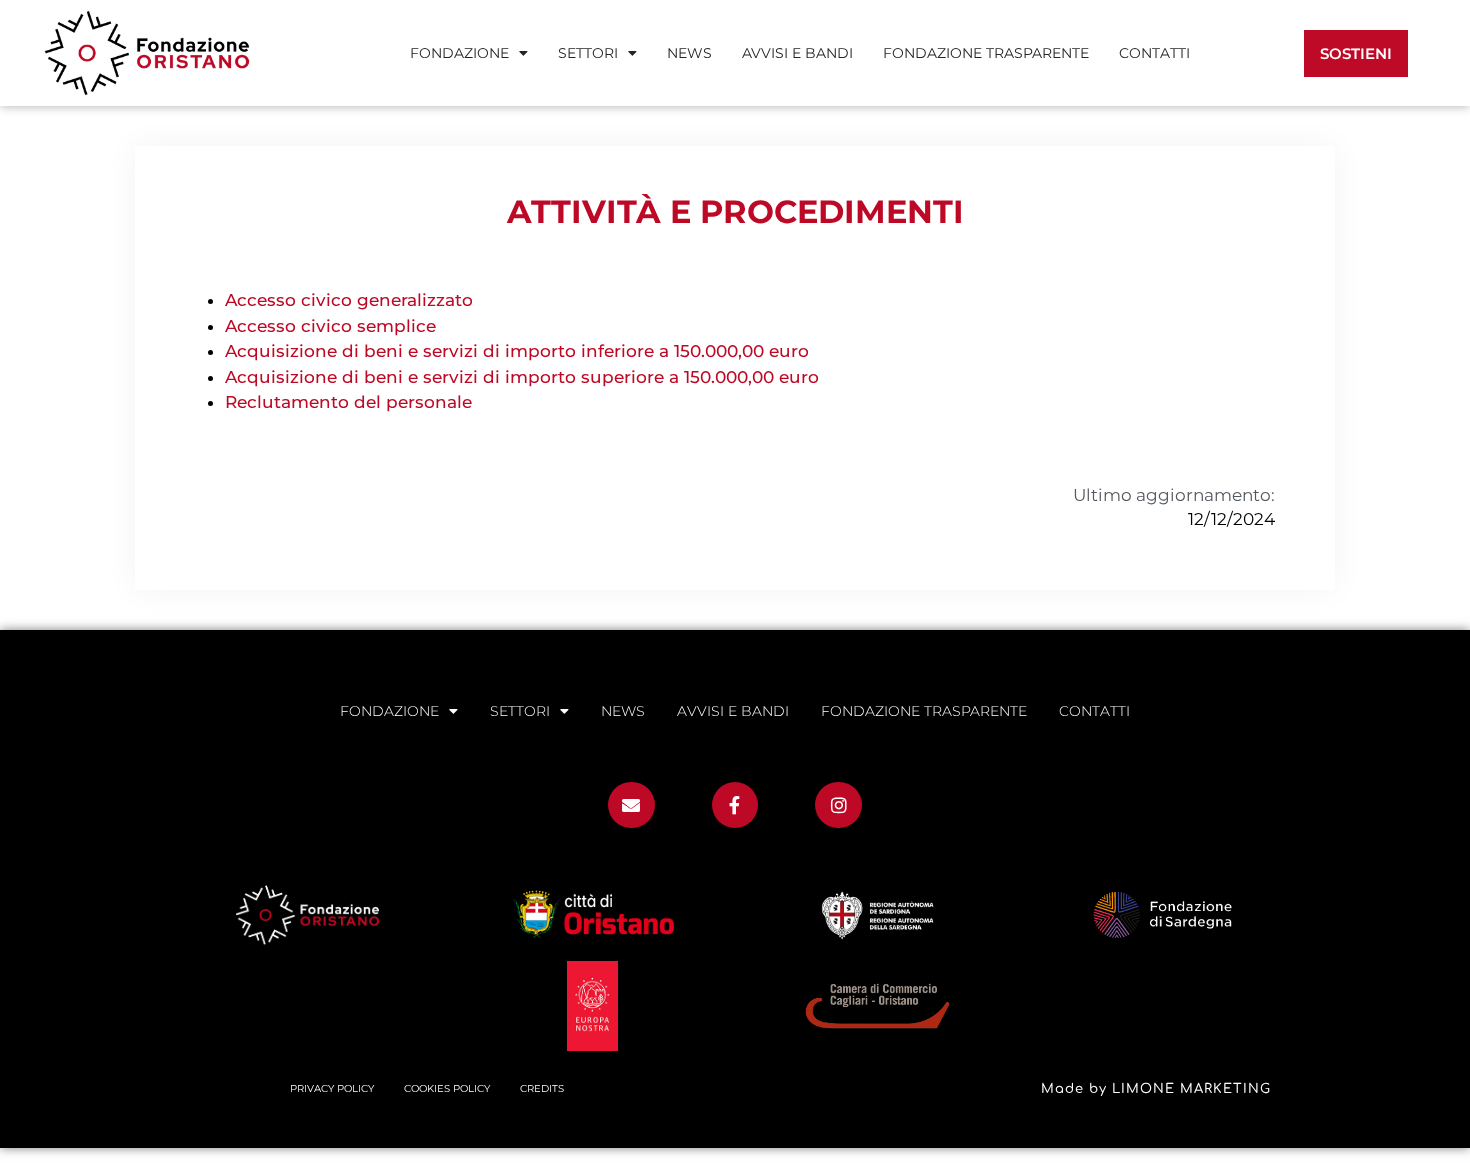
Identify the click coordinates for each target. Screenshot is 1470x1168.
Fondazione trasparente (986, 53)
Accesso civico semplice (330, 326)
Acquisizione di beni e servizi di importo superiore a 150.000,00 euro (522, 377)
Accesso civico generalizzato (349, 300)
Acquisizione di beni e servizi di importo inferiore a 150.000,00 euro (517, 351)
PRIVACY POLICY (332, 1088)
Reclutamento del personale (348, 402)
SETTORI (588, 53)
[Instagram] (838, 805)
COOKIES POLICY (447, 1088)
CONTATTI (1154, 53)
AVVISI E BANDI (797, 53)
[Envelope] (631, 805)
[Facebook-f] (735, 805)
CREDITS (542, 1088)
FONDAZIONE (459, 53)
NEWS (689, 53)
